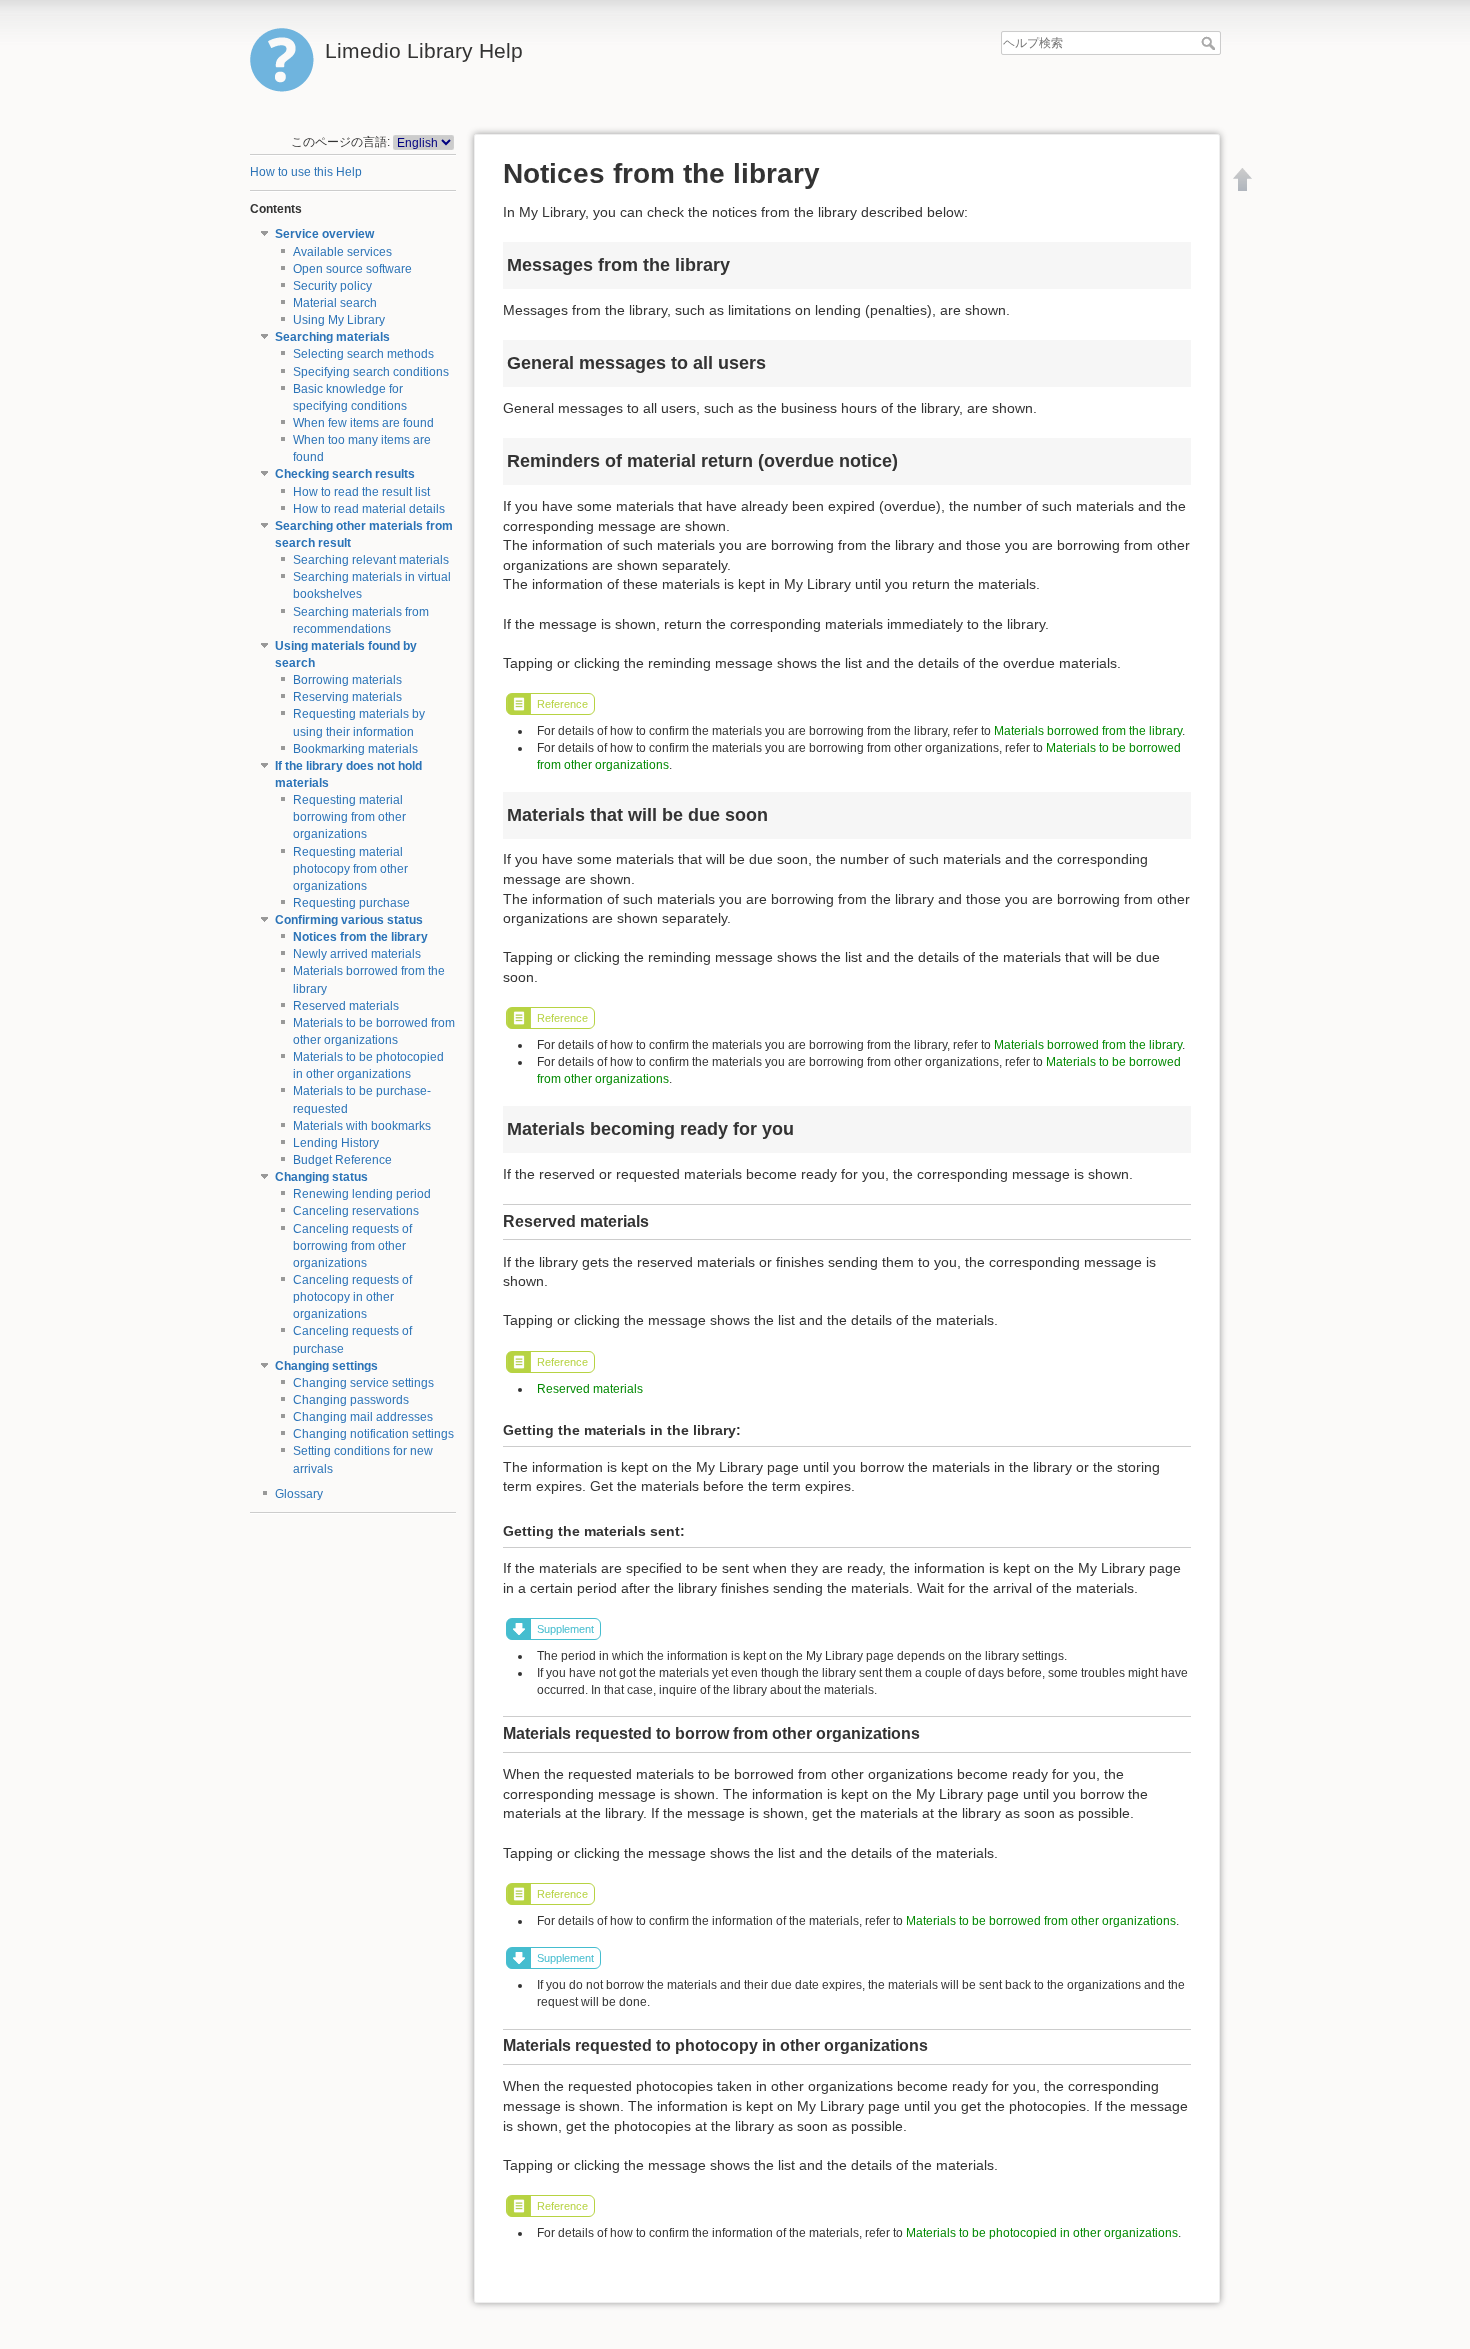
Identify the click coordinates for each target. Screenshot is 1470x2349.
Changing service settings (363, 1383)
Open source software (352, 269)
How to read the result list (361, 492)
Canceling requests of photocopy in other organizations (352, 1297)
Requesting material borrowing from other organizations (349, 817)
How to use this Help (306, 172)
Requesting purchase (351, 903)
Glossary (299, 1494)
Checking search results (345, 474)
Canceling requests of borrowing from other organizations (352, 1246)
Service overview (324, 234)
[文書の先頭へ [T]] (1243, 179)
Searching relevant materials (371, 560)
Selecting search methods (363, 354)
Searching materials (332, 337)
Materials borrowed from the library (1088, 731)
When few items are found (363, 423)
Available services (342, 252)
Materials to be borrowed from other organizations (1041, 1921)
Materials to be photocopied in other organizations (1042, 2233)
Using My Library (339, 320)
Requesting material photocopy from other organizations (350, 869)
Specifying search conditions (371, 372)
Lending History (336, 1143)
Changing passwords (351, 1400)
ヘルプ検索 (1210, 43)
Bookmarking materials (355, 749)
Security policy (332, 286)
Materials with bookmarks (362, 1126)
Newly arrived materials (357, 954)
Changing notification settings (373, 1434)
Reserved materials (346, 1006)
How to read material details (369, 509)
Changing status (321, 1177)
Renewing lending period (362, 1194)
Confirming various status (349, 920)
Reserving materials (347, 697)
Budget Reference (342, 1160)
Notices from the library (360, 937)
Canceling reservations (356, 1211)
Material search (335, 303)
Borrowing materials (347, 680)
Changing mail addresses (363, 1417)
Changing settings (326, 1366)
